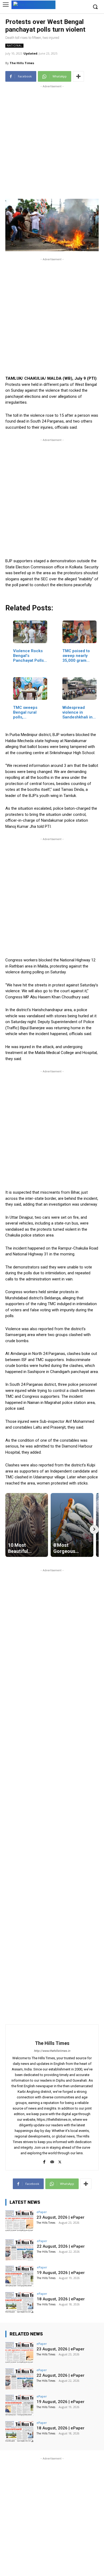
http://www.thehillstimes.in (52, 2051)
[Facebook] (44, 2161)
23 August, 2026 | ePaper (61, 2217)
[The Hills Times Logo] (33, 4)
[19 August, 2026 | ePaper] (19, 2276)
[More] (78, 76)
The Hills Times (22, 63)
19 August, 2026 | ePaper (61, 2273)
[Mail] (52, 2161)
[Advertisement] (52, 141)
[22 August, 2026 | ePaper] (19, 2250)
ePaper (42, 2212)
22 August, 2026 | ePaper (61, 2246)
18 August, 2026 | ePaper (61, 2299)
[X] (60, 2161)
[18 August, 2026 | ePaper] (19, 2303)
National (14, 46)
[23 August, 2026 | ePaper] (19, 2221)
